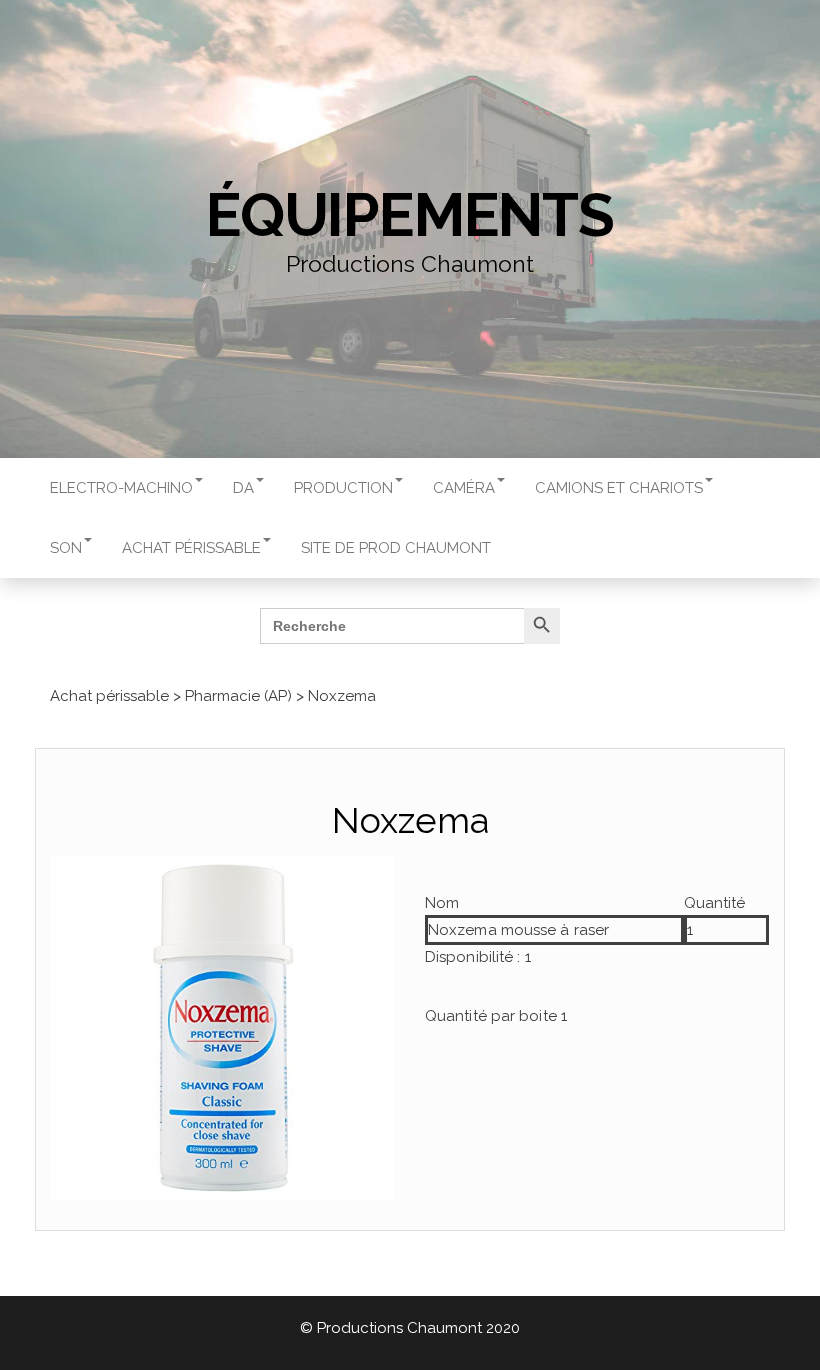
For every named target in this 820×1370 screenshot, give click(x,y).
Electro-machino (121, 488)
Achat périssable (191, 548)
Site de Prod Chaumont (396, 548)
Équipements (410, 215)
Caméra (464, 488)
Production (343, 488)
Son (66, 548)
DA (243, 488)
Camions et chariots (619, 488)
